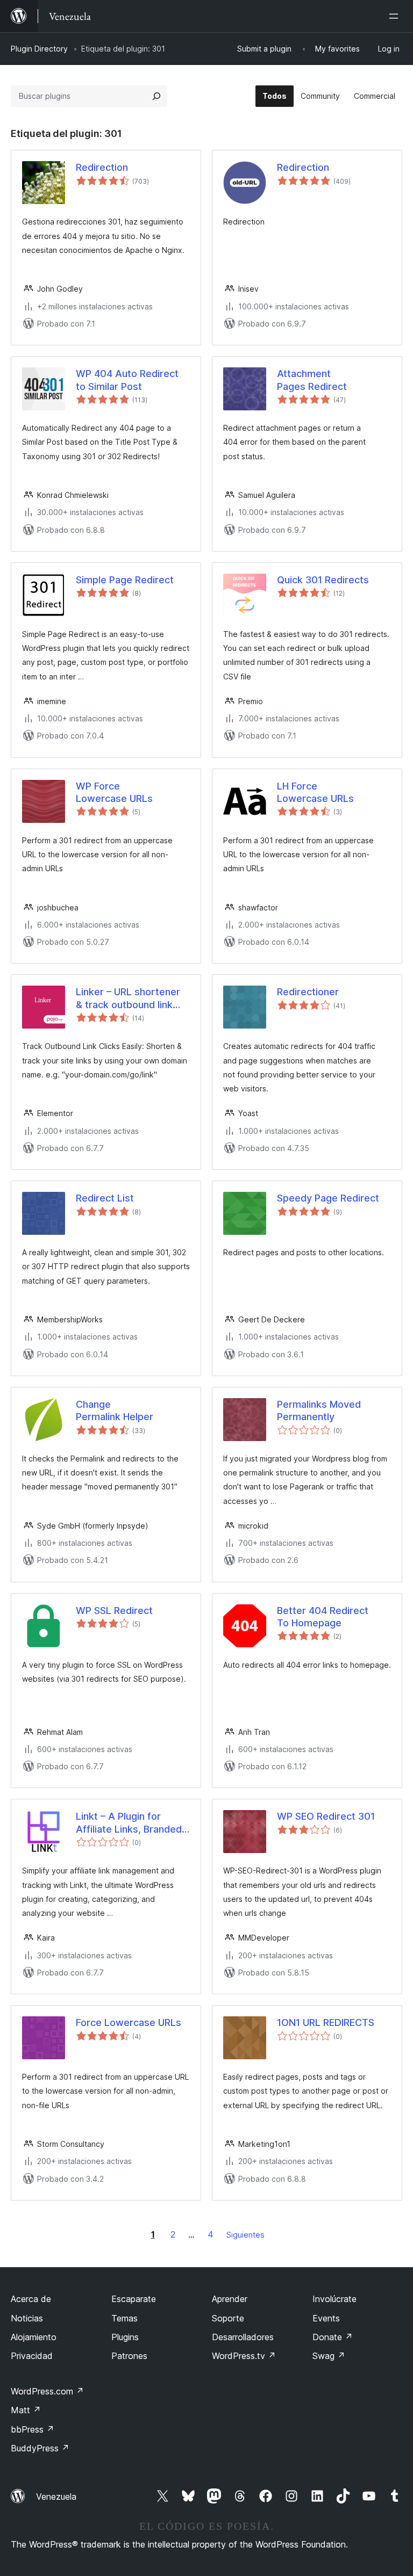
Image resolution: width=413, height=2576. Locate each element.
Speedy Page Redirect (328, 1198)
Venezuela (56, 2497)
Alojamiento (34, 2337)
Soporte (228, 2318)
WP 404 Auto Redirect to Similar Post (127, 380)
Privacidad (32, 2356)
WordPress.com (47, 2391)
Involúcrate (334, 2299)
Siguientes (245, 2235)
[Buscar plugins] (156, 96)
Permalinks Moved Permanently (319, 1410)
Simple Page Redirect (125, 580)
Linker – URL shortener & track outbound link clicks (128, 998)
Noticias (27, 2318)
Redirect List (105, 1198)
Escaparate (134, 2299)
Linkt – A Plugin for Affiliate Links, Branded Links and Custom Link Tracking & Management (131, 1823)
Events (326, 2318)
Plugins (125, 2337)
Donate (333, 2337)
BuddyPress (40, 2448)
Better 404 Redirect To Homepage (323, 1617)
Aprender (230, 2299)
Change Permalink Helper (115, 1410)
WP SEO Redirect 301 (326, 1816)
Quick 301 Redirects (323, 580)
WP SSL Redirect (114, 1611)
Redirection (102, 167)
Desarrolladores (243, 2337)
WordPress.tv (244, 2356)
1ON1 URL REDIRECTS (326, 2023)
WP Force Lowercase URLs (114, 792)
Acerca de (31, 2299)
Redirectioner (308, 992)
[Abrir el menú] (396, 16)
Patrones (129, 2356)
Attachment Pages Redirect (312, 380)
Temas (124, 2318)
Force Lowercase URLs (129, 2023)
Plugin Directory (39, 49)
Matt (26, 2410)
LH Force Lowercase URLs (315, 792)
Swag (329, 2356)
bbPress (33, 2429)
